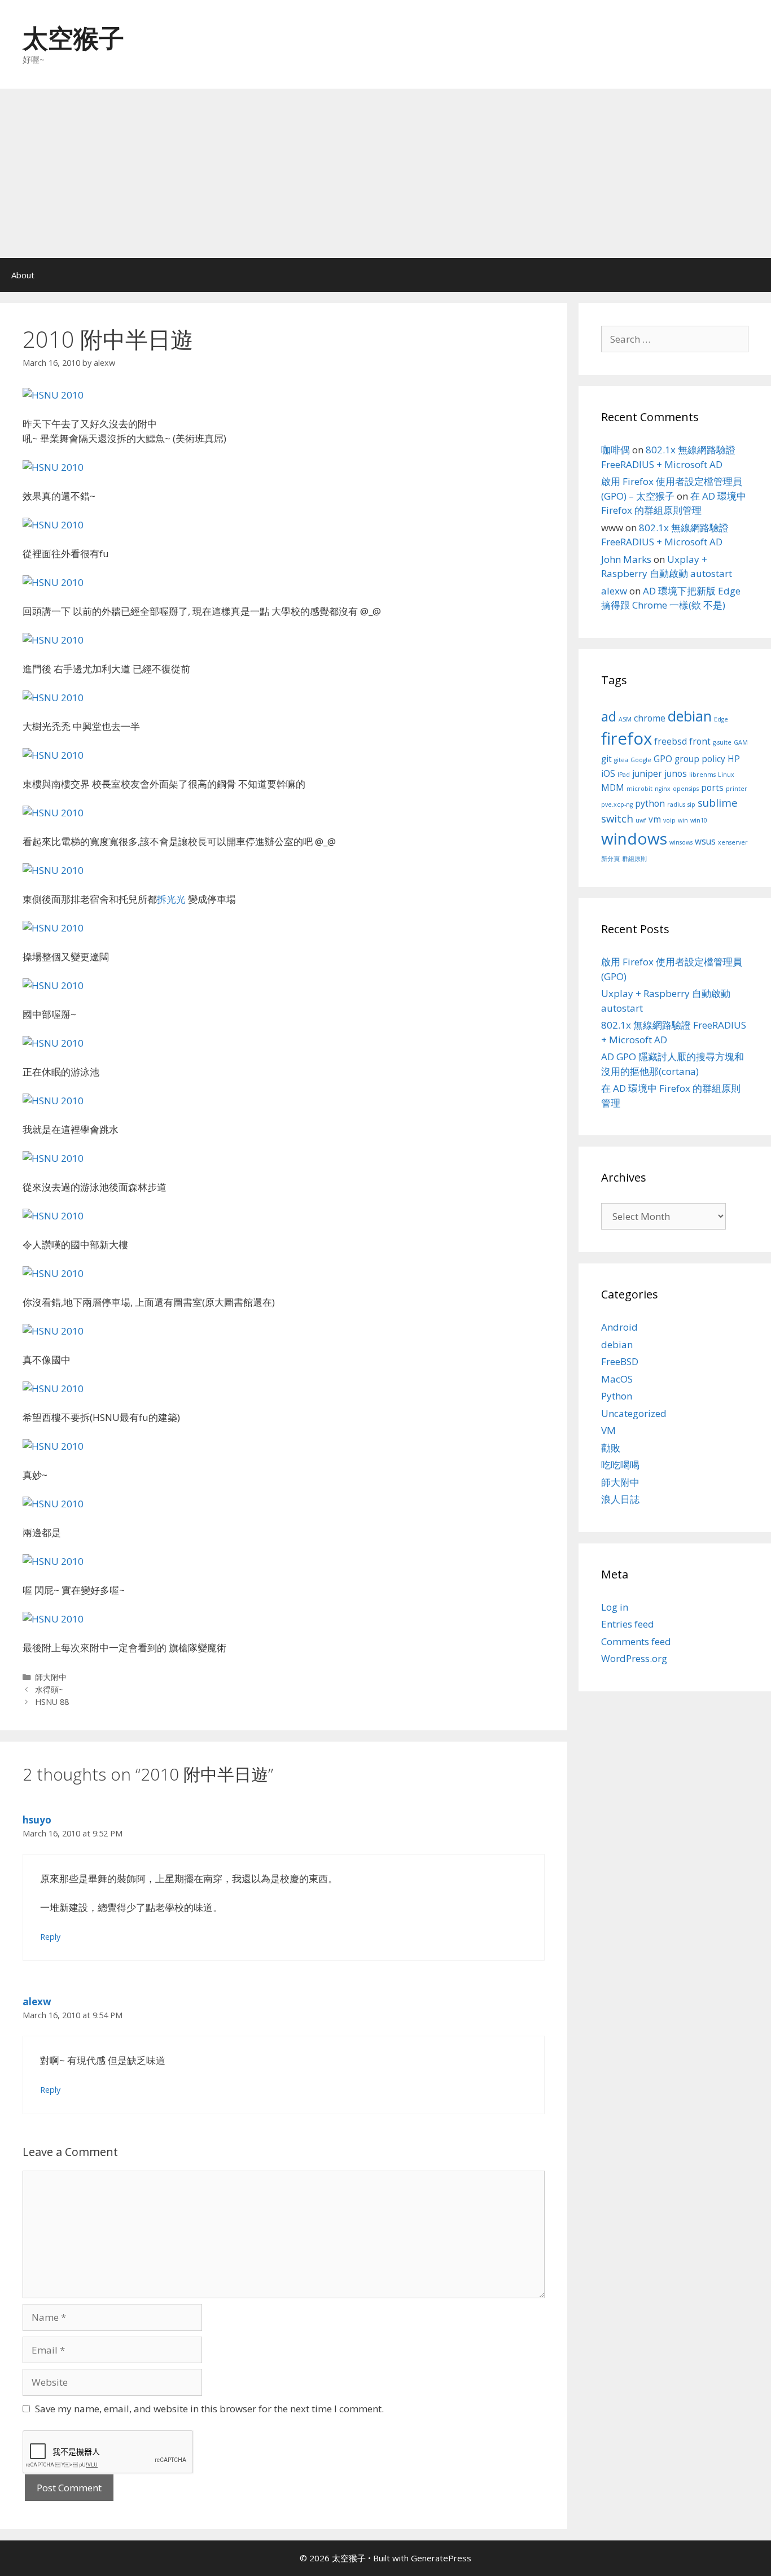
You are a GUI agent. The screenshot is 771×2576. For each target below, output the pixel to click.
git (606, 759)
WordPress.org (634, 1658)
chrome (650, 718)
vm (655, 819)
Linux (726, 775)
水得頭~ (49, 1689)
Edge (721, 719)
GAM (741, 742)
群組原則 (634, 859)
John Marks (626, 559)
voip (669, 820)
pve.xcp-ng (617, 804)
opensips (686, 789)
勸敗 (611, 1448)
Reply (50, 1937)
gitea (621, 760)
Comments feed (636, 1641)
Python (617, 1396)
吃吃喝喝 (620, 1465)
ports (712, 788)
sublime (718, 802)
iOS (608, 773)
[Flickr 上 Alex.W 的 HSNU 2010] (53, 395)
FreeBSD (620, 1361)
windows (634, 838)
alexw (37, 2002)
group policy (700, 759)
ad (609, 716)
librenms (702, 775)
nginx (663, 789)
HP (734, 759)
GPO (663, 759)
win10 (699, 820)
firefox (627, 738)
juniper (647, 773)
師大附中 (51, 1677)
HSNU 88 (52, 1702)
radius (676, 804)
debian (690, 716)
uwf (641, 820)
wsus (705, 841)
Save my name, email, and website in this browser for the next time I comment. (209, 2409)
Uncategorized (634, 1413)
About (23, 275)
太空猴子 (73, 38)
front (700, 741)
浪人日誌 (620, 1499)
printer (737, 789)
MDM (613, 788)
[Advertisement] (385, 173)
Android (619, 1327)
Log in (615, 1607)
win (683, 820)
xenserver (733, 842)
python (650, 803)
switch (617, 818)
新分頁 (610, 859)
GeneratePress (441, 2558)
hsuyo (37, 1820)
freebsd (671, 741)
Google (641, 760)
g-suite (722, 742)
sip (691, 804)
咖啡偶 (616, 450)
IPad (624, 775)
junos (676, 773)
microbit (639, 789)
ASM (625, 719)
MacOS (617, 1379)
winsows (681, 842)
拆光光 (171, 899)
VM (608, 1430)
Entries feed (628, 1624)
